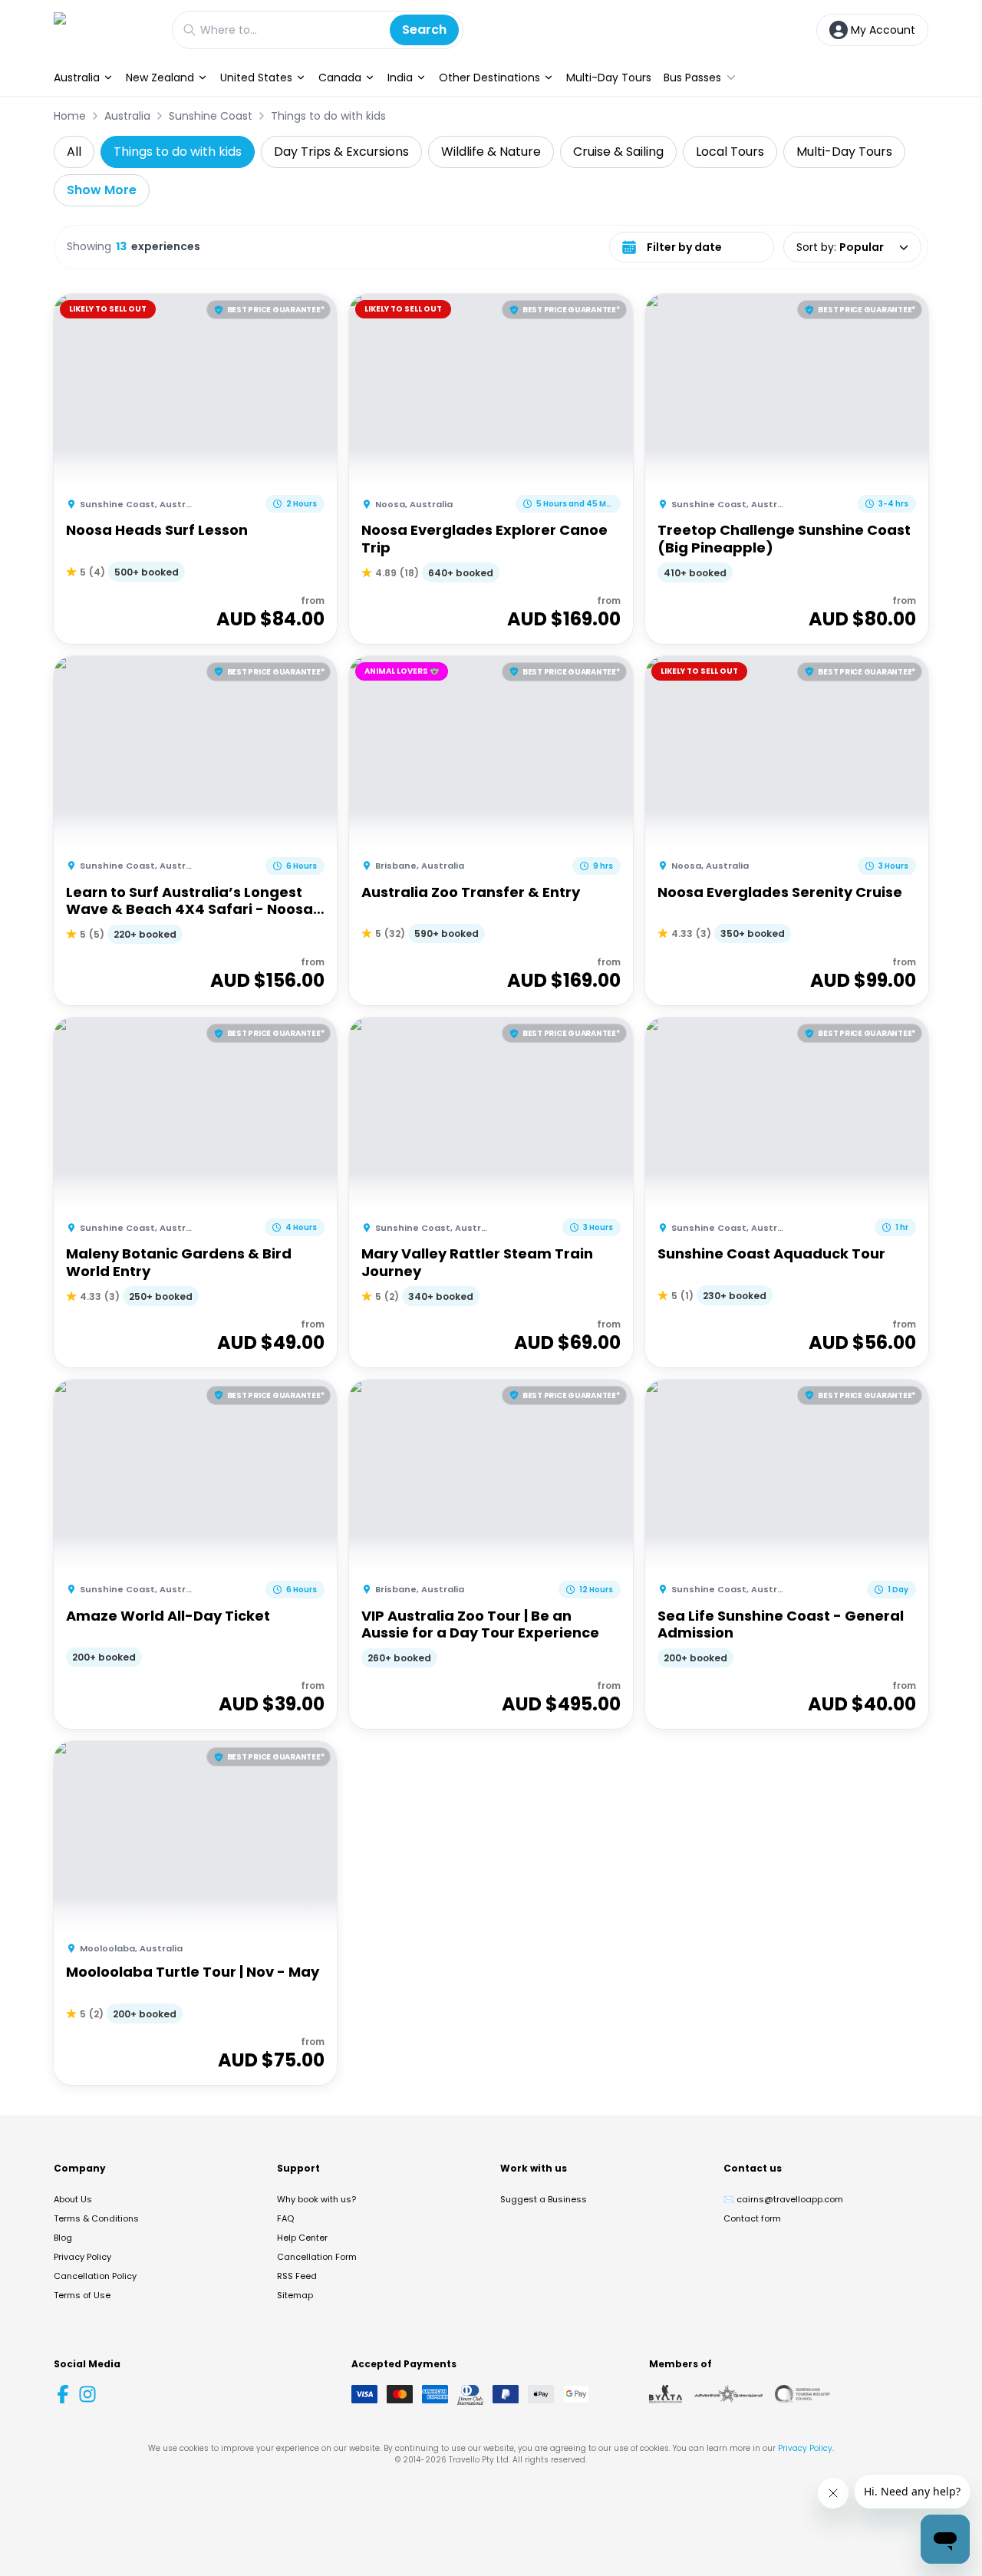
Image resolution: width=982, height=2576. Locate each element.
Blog (63, 2238)
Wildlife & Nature (491, 152)
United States (256, 78)
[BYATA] (666, 2394)
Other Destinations (489, 78)
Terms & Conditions (96, 2218)
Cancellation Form (317, 2257)
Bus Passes (692, 78)
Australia (77, 78)
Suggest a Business (544, 2199)
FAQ (285, 2218)
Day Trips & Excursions (341, 152)
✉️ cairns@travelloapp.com (783, 2199)
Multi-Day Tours (609, 78)
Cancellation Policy (95, 2276)
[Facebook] (63, 2394)
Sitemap (295, 2295)
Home (70, 116)
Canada (340, 78)
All (74, 152)
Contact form (752, 2218)
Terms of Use (82, 2295)
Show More (102, 190)
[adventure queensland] (728, 2394)
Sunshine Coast (211, 116)
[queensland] (802, 2394)
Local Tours (730, 152)
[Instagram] (87, 2394)
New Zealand (160, 78)
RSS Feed (297, 2276)
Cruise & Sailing (618, 152)
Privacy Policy (82, 2257)
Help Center (302, 2238)
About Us (73, 2199)
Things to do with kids (328, 116)
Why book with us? (316, 2199)
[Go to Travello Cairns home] (105, 30)
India (400, 78)
